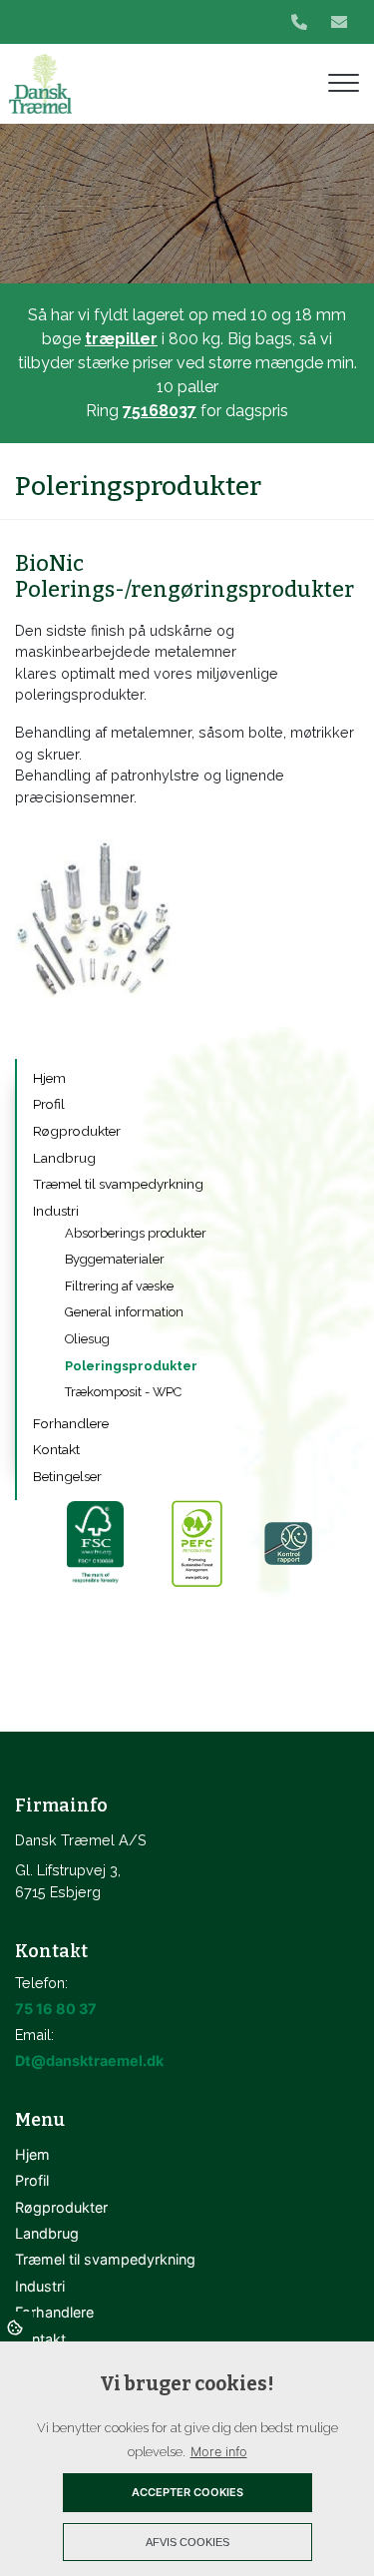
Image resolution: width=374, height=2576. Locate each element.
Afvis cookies (187, 2542)
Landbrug (64, 1158)
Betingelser (67, 1476)
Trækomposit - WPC (123, 1392)
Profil (49, 1104)
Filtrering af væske (119, 1286)
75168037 (160, 411)
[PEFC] (195, 1544)
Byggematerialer (115, 1259)
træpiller (121, 339)
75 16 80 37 (56, 2009)
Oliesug (87, 1339)
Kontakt (56, 1449)
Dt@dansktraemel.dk (89, 2061)
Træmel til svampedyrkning (118, 1184)
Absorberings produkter (136, 1233)
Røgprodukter (77, 1131)
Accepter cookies (187, 2492)
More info (219, 2452)
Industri (56, 1211)
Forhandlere (71, 1423)
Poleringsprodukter (131, 1366)
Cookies (16, 2326)
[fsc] (94, 1543)
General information (124, 1312)
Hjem (49, 1078)
